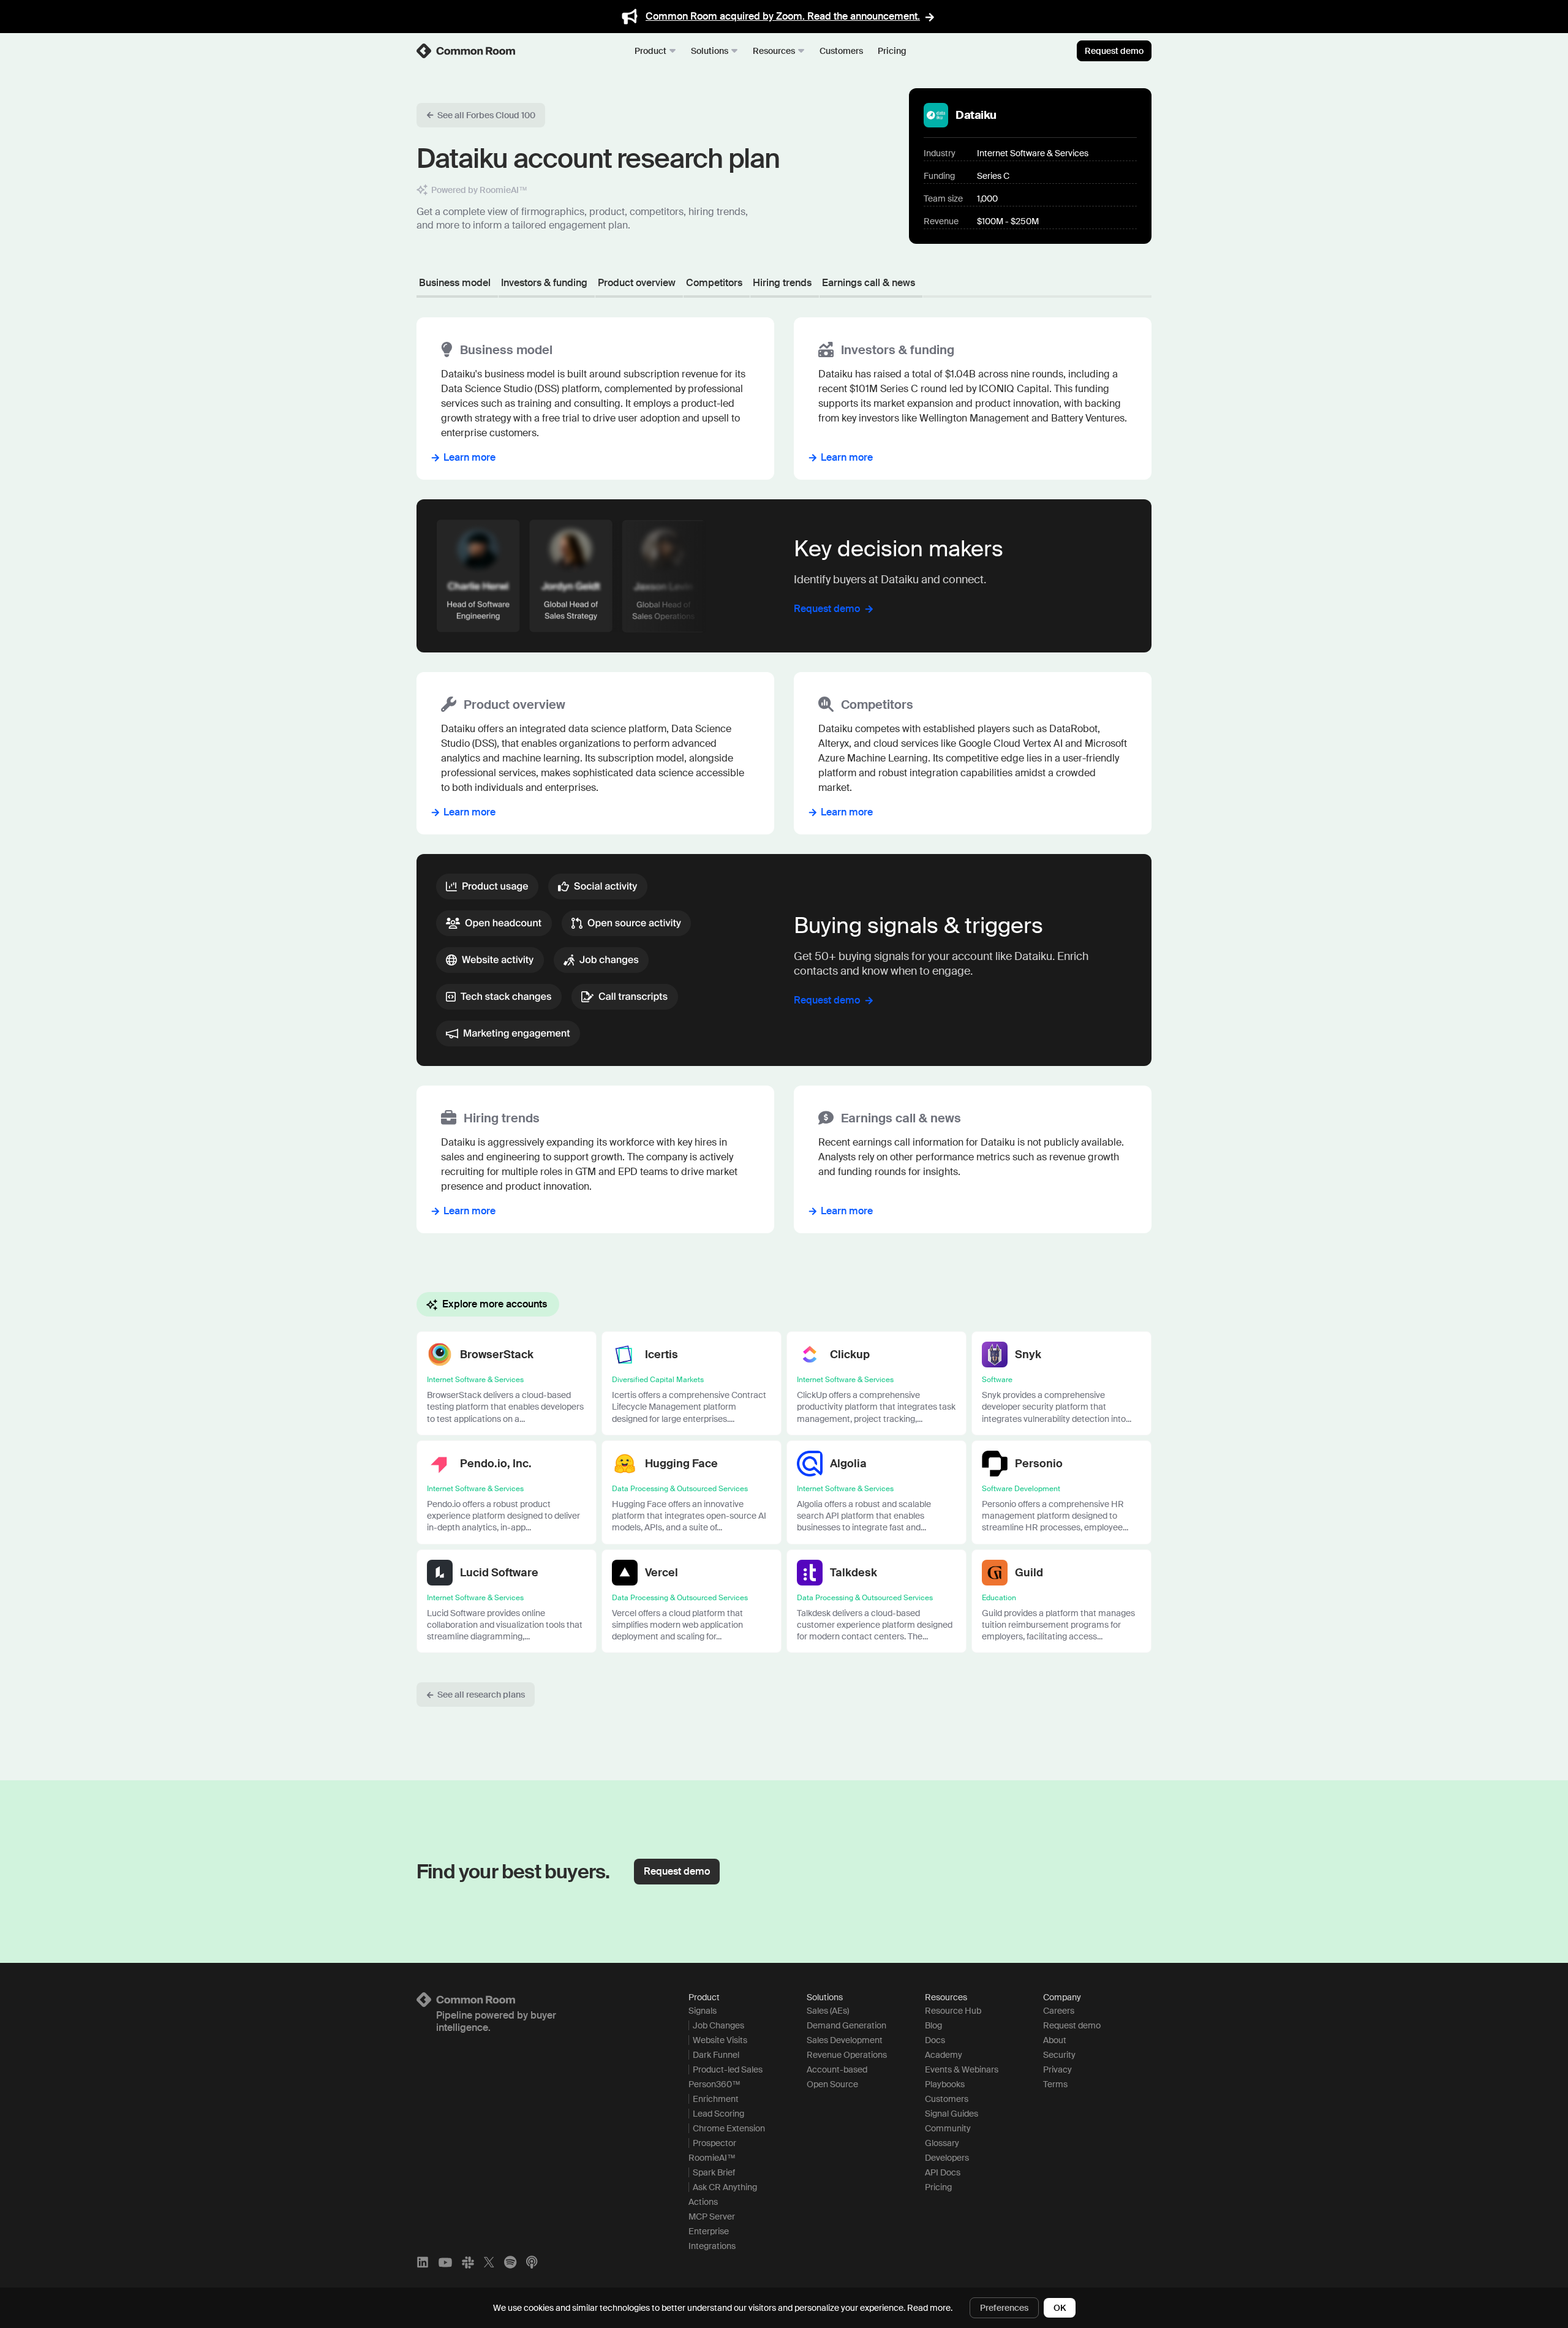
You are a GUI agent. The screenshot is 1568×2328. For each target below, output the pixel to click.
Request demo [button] (677, 1871)
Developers (947, 2158)
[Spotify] (510, 2262)
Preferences (1004, 2308)
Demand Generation (846, 2025)
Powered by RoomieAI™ (479, 190)
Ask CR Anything (725, 2187)
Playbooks (945, 2084)
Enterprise (709, 2231)
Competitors (714, 283)
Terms (1055, 2084)
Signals (703, 2011)
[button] (481, 115)
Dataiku (976, 115)
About (1055, 2040)
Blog (933, 2025)
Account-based (837, 2069)
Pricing (892, 51)
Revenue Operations (847, 2055)
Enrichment (716, 2099)
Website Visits (720, 2040)
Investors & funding (544, 283)
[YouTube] (445, 2262)
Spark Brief (714, 2172)
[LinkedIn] (423, 2262)
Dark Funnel (716, 2055)
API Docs (943, 2172)
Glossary (942, 2143)
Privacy (1057, 2069)
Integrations (712, 2246)
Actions (703, 2202)
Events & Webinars (962, 2069)
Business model (455, 283)
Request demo (1114, 51)
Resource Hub (953, 2011)
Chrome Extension (729, 2128)
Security (1059, 2055)
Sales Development (845, 2040)
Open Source (832, 2084)
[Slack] (468, 2262)
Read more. (930, 2308)
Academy (944, 2055)
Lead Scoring (718, 2114)
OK (1060, 2308)
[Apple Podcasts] (532, 2262)
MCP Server (712, 2217)
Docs (935, 2040)
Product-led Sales (728, 2069)
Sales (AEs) (828, 2011)
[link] (467, 51)
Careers (1059, 2011)
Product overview (637, 283)
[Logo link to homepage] (538, 2000)
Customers (841, 51)
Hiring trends (782, 283)
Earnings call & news (869, 283)
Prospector (714, 2143)
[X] (489, 2262)
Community (948, 2128)
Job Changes (718, 2025)
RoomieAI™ (712, 2158)
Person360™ (714, 2084)
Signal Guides (952, 2114)
